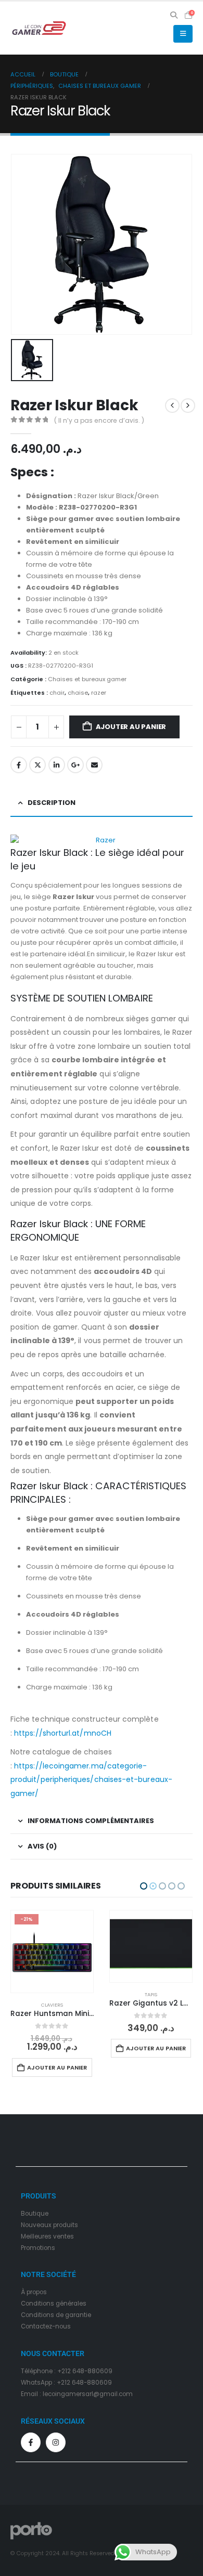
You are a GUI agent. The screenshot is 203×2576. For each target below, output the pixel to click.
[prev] (172, 406)
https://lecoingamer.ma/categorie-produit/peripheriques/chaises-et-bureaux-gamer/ (91, 1780)
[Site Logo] (39, 28)
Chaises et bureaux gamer (87, 679)
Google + (75, 765)
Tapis (52, 1994)
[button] (174, 15)
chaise (78, 693)
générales (71, 2295)
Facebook (19, 765)
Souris (151, 2005)
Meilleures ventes (47, 2228)
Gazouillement (37, 765)
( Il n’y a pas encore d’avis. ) (99, 420)
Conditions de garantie (56, 2306)
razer (99, 693)
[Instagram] (56, 2434)
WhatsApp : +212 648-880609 (66, 2374)
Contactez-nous (46, 2318)
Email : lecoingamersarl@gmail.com (77, 2385)
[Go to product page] (52, 1947)
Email (94, 765)
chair (57, 693)
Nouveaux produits (49, 2216)
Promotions (38, 2239)
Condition (36, 2295)
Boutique (35, 2205)
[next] (188, 406)
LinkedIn (57, 765)
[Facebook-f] (31, 2434)
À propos (34, 2283)
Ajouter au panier (131, 727)
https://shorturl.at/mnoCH (63, 1733)
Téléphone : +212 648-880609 (67, 2362)
